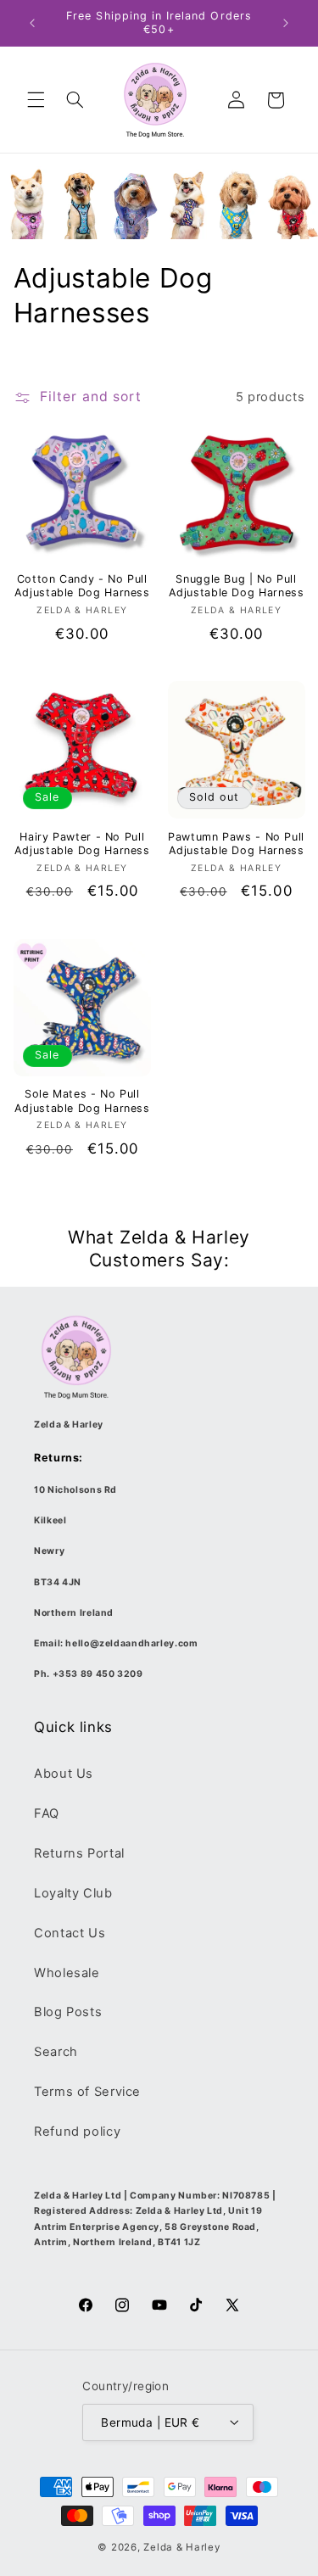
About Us (64, 1774)
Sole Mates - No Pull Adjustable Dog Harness (82, 1101)
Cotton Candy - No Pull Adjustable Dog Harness (82, 586)
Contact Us (70, 1933)
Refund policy (77, 2132)
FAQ (47, 1813)
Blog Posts (68, 2012)
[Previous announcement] (32, 23)
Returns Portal (79, 1853)
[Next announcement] (286, 23)
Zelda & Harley (181, 2547)
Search (56, 2052)
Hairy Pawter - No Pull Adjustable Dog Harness (82, 844)
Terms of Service (87, 2092)
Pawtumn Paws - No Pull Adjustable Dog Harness (236, 844)
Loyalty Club (73, 1893)
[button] (36, 100)
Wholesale (67, 1973)
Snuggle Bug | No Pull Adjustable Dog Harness (237, 586)
